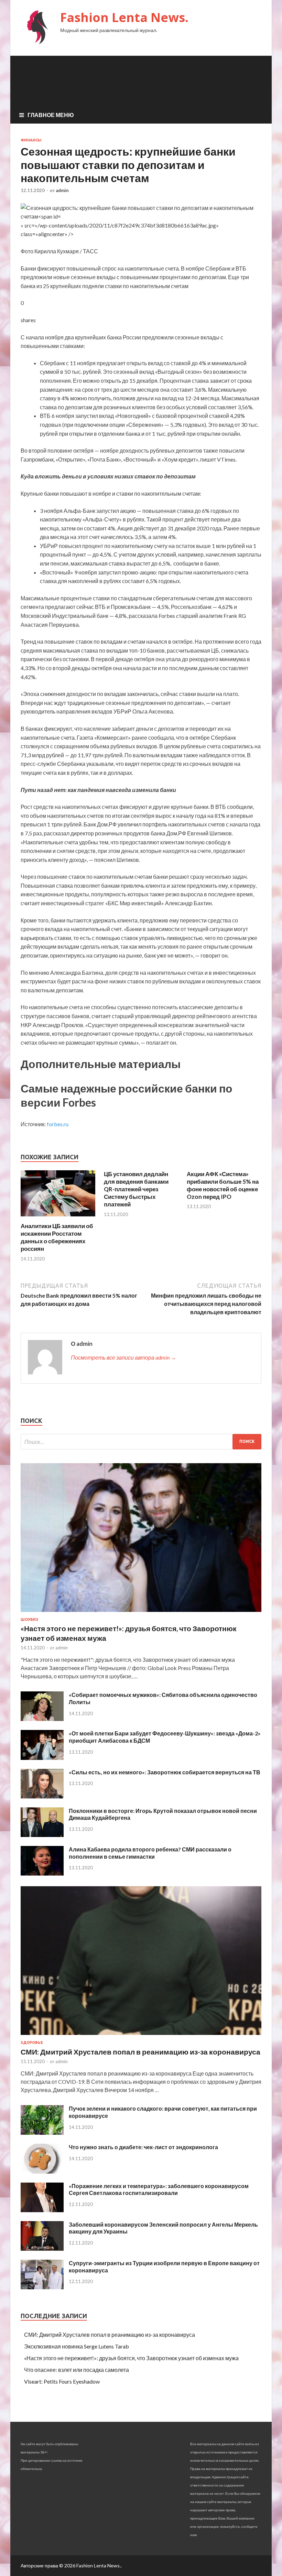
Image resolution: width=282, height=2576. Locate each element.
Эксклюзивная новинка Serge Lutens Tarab (77, 2346)
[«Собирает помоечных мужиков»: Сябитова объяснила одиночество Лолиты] (42, 1719)
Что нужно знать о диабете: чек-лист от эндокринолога (143, 2147)
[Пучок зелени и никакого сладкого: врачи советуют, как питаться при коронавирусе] (42, 2132)
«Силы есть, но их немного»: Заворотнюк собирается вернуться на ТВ (165, 1772)
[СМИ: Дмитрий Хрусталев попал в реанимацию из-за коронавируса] (141, 2036)
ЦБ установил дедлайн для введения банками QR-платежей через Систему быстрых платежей (136, 1189)
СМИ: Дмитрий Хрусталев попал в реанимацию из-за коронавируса (140, 2052)
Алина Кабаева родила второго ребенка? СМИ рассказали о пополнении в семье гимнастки (150, 1853)
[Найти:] (141, 1442)
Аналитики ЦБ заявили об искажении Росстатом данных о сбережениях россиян (57, 1237)
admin (62, 190)
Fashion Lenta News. (124, 17)
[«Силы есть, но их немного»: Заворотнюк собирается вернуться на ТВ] (42, 1796)
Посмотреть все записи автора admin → (123, 1357)
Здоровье (32, 2042)
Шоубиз (29, 1619)
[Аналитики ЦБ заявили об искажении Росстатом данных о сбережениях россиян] (58, 1218)
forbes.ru (58, 1124)
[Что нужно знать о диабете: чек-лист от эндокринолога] (42, 2171)
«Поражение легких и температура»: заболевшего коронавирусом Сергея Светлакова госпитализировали (159, 2189)
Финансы (31, 140)
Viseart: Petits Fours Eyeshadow (62, 2381)
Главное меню (51, 115)
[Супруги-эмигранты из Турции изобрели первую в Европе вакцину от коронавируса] (42, 2287)
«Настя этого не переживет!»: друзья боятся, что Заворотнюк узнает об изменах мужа (131, 2358)
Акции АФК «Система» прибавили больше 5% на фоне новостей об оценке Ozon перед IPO (223, 1185)
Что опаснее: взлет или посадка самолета (77, 2370)
